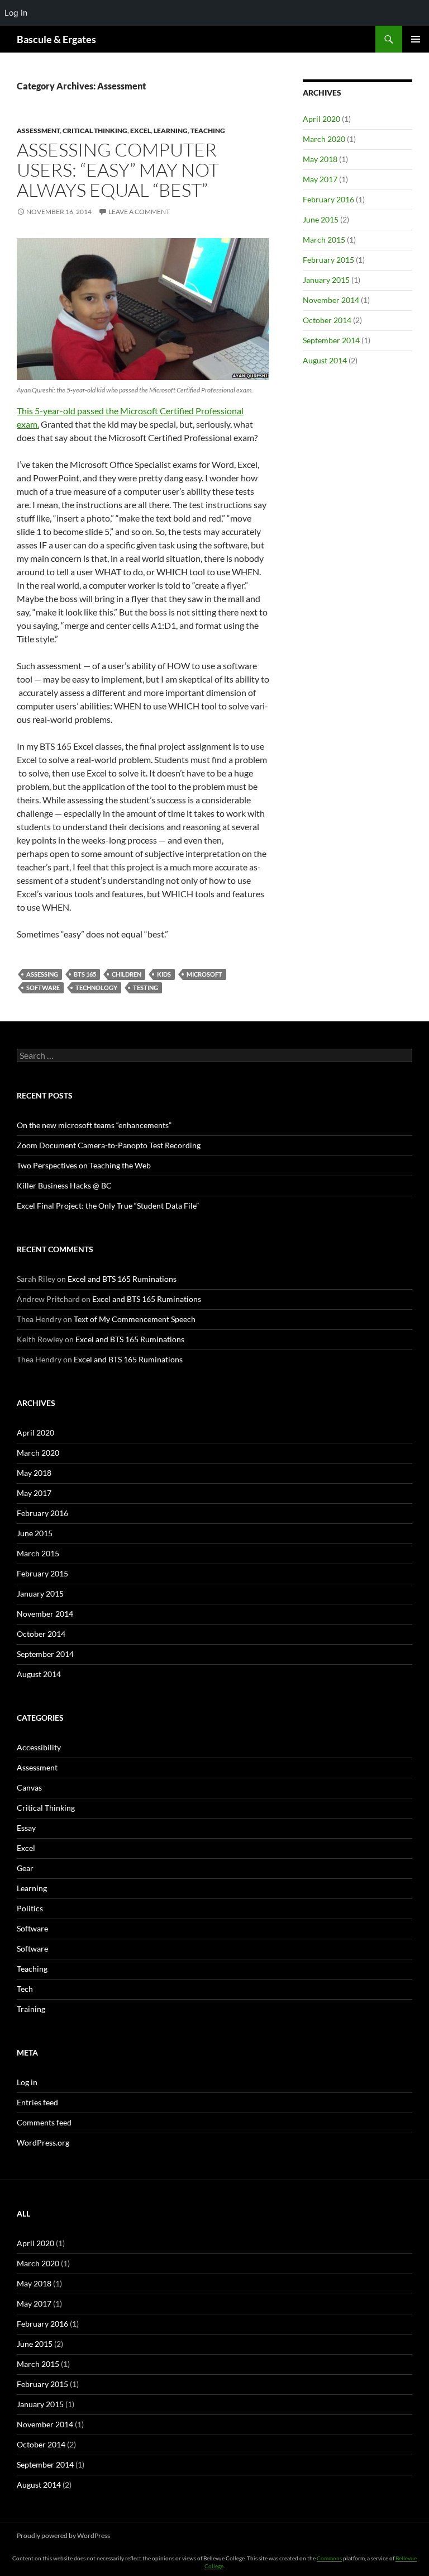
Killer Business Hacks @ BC (64, 1185)
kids (164, 974)
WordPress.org (43, 2142)
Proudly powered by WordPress (63, 2535)
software (43, 988)
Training (31, 2009)
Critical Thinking (95, 131)
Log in (27, 2082)
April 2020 (321, 119)
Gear (25, 1868)
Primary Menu (416, 39)
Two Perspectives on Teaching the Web (84, 1165)
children (127, 974)
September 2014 (331, 340)
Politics (30, 1908)
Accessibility (39, 1747)
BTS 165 (85, 974)
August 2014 (325, 360)
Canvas (29, 1787)
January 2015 (326, 280)
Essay (26, 1828)
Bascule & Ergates (56, 39)
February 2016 (328, 199)
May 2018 (320, 159)
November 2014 (331, 300)
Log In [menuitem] (16, 13)
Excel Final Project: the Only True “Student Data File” (108, 1206)
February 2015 (328, 260)
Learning (171, 131)
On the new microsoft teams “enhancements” (94, 1125)
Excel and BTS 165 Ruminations (122, 1279)
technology (96, 988)
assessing (42, 974)
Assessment (38, 131)
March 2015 (324, 240)
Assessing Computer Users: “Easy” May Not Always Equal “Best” (118, 170)
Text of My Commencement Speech (135, 1319)
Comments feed (44, 2122)
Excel (140, 131)
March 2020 (324, 139)
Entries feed (37, 2102)
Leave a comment (139, 212)
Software (32, 1928)
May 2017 (320, 179)
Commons (329, 2558)
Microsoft (204, 974)
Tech (25, 1989)
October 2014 (327, 320)
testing (146, 988)
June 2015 (321, 219)
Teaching (208, 131)
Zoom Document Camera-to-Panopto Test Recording (109, 1145)
